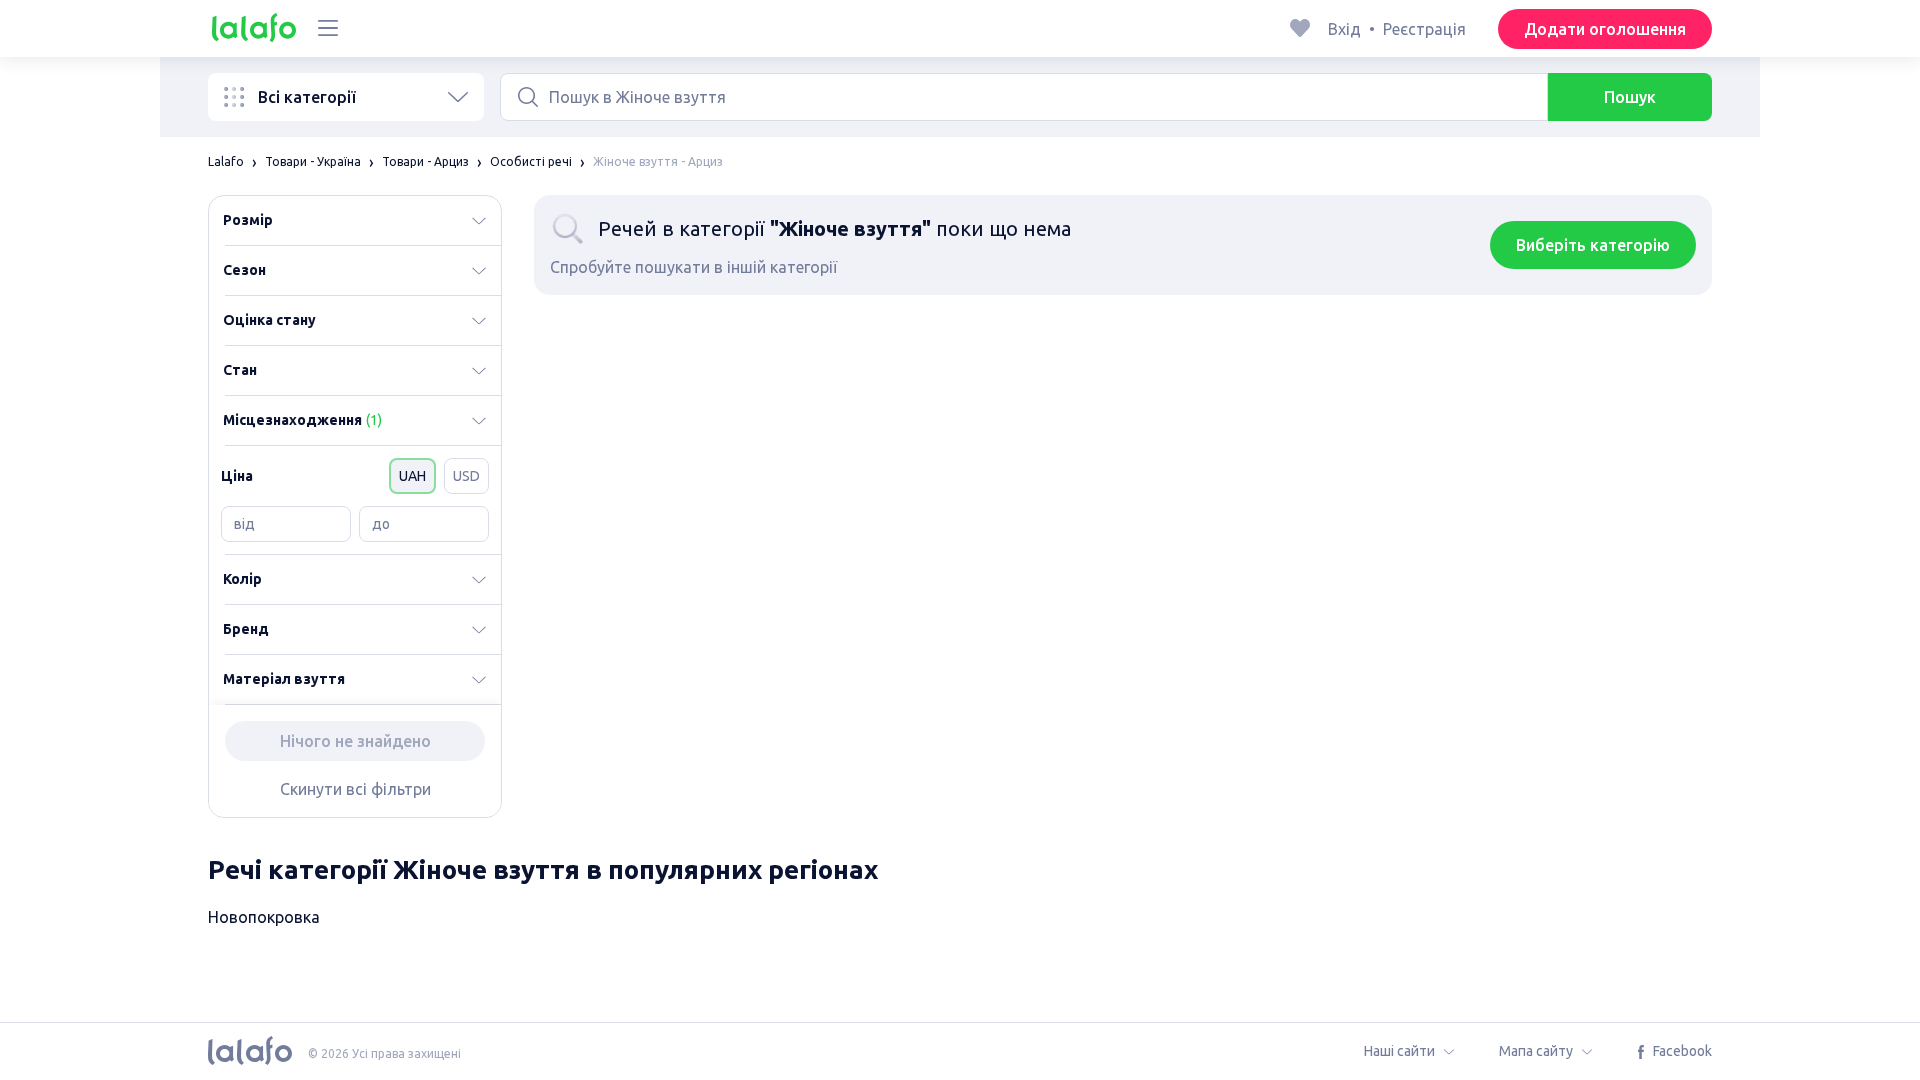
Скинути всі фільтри (355, 789)
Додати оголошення (1605, 29)
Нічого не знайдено (355, 741)
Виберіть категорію (1593, 245)
